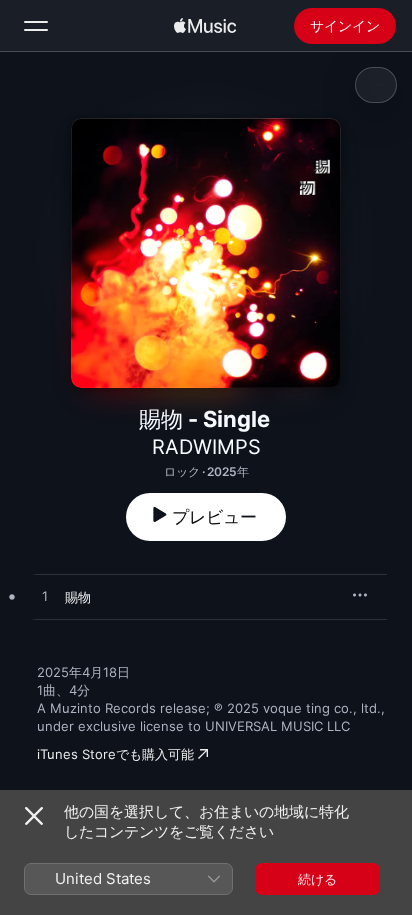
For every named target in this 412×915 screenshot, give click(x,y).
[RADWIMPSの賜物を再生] (45, 597)
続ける (317, 879)
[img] (205, 26)
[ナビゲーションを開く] (36, 26)
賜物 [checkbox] (78, 597)
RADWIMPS (206, 447)
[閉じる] (34, 816)
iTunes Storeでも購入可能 (115, 754)
